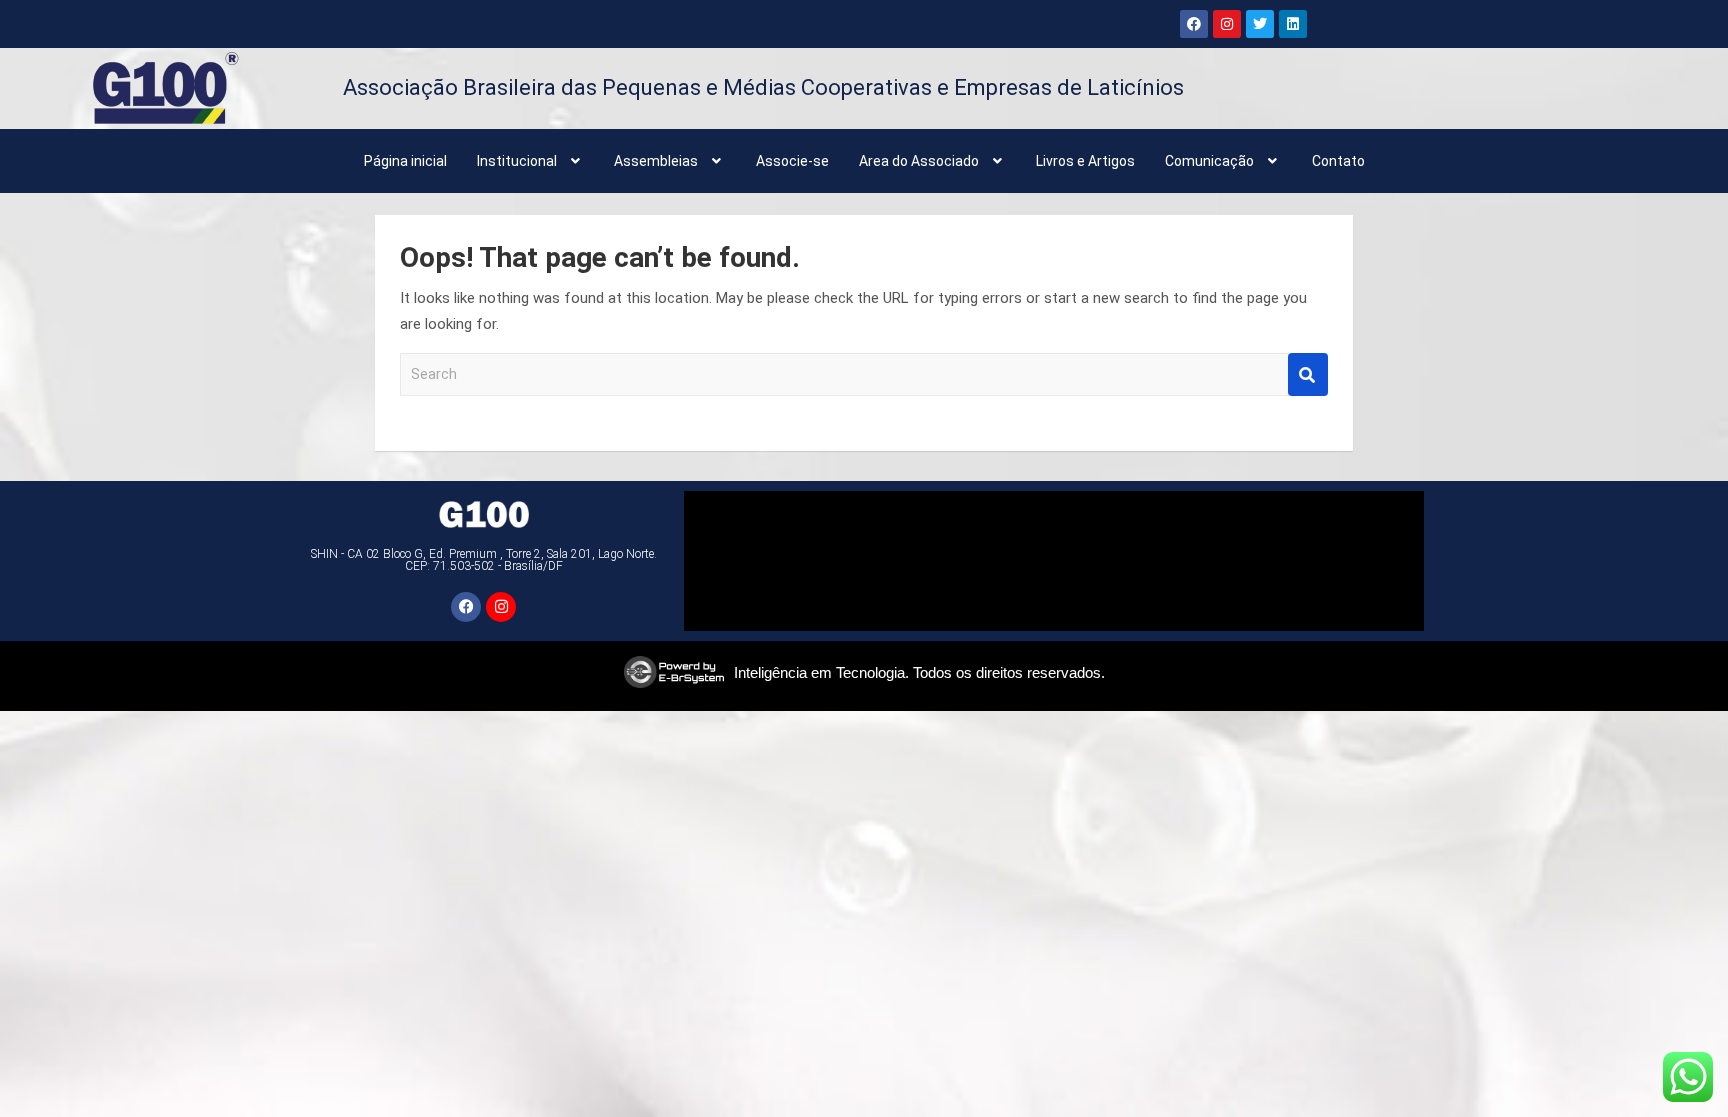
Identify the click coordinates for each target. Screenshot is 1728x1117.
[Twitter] (1260, 24)
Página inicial (405, 161)
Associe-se (792, 161)
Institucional (517, 161)
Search (1308, 374)
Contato (1338, 161)
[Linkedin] (1293, 24)
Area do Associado (919, 161)
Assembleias (656, 161)
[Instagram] (1227, 24)
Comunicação (1209, 161)
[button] (531, 161)
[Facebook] (1194, 24)
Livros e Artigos (1085, 161)
